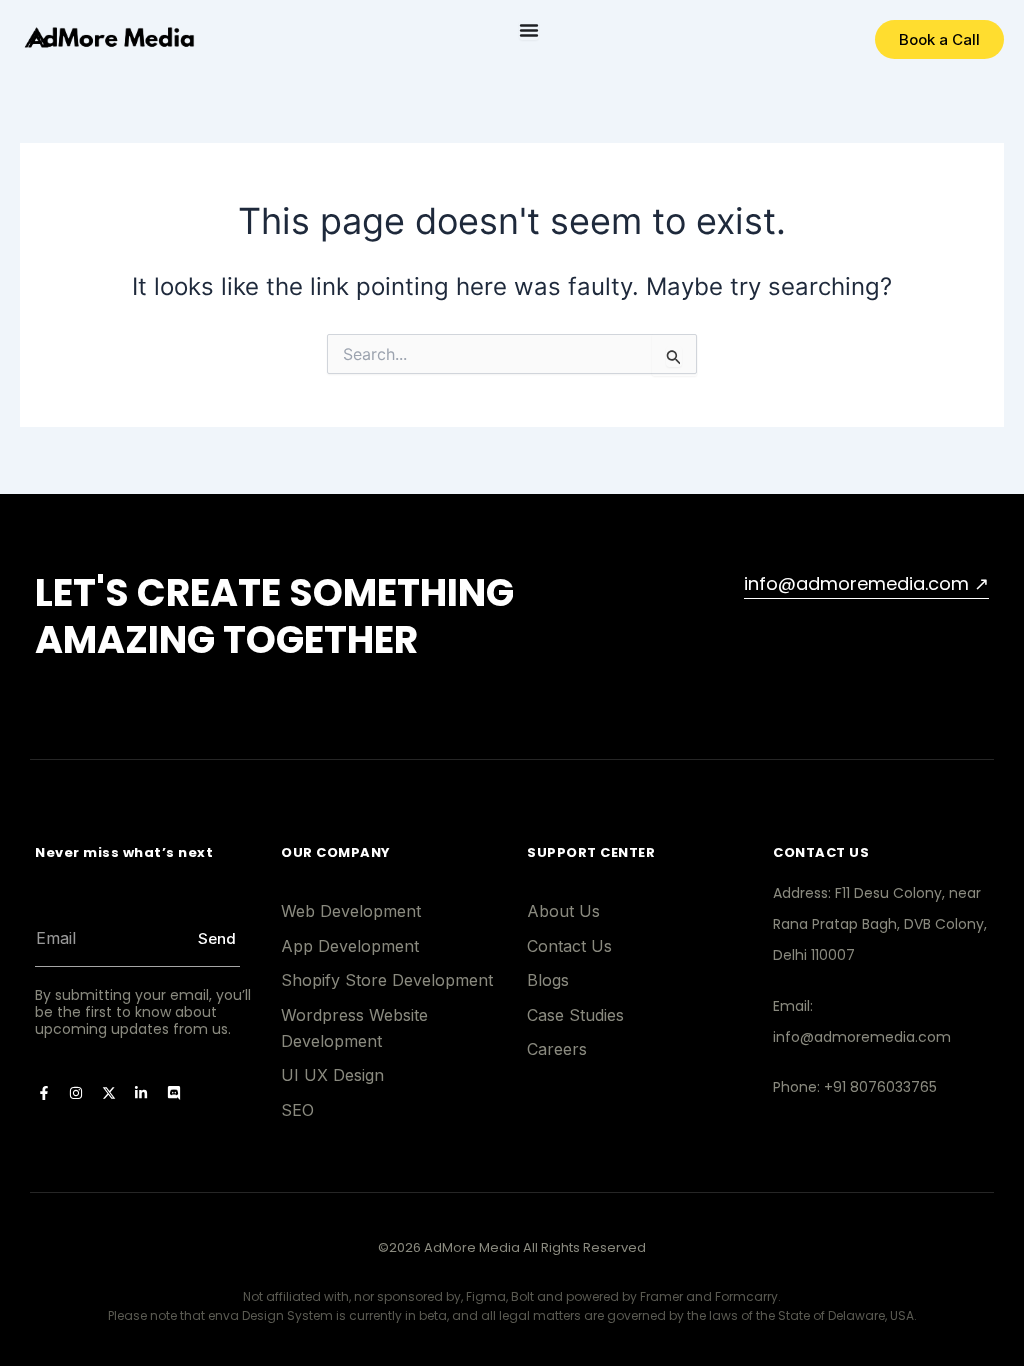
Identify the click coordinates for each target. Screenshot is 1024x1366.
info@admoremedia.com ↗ (866, 583)
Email (36, 907)
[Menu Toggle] (529, 30)
